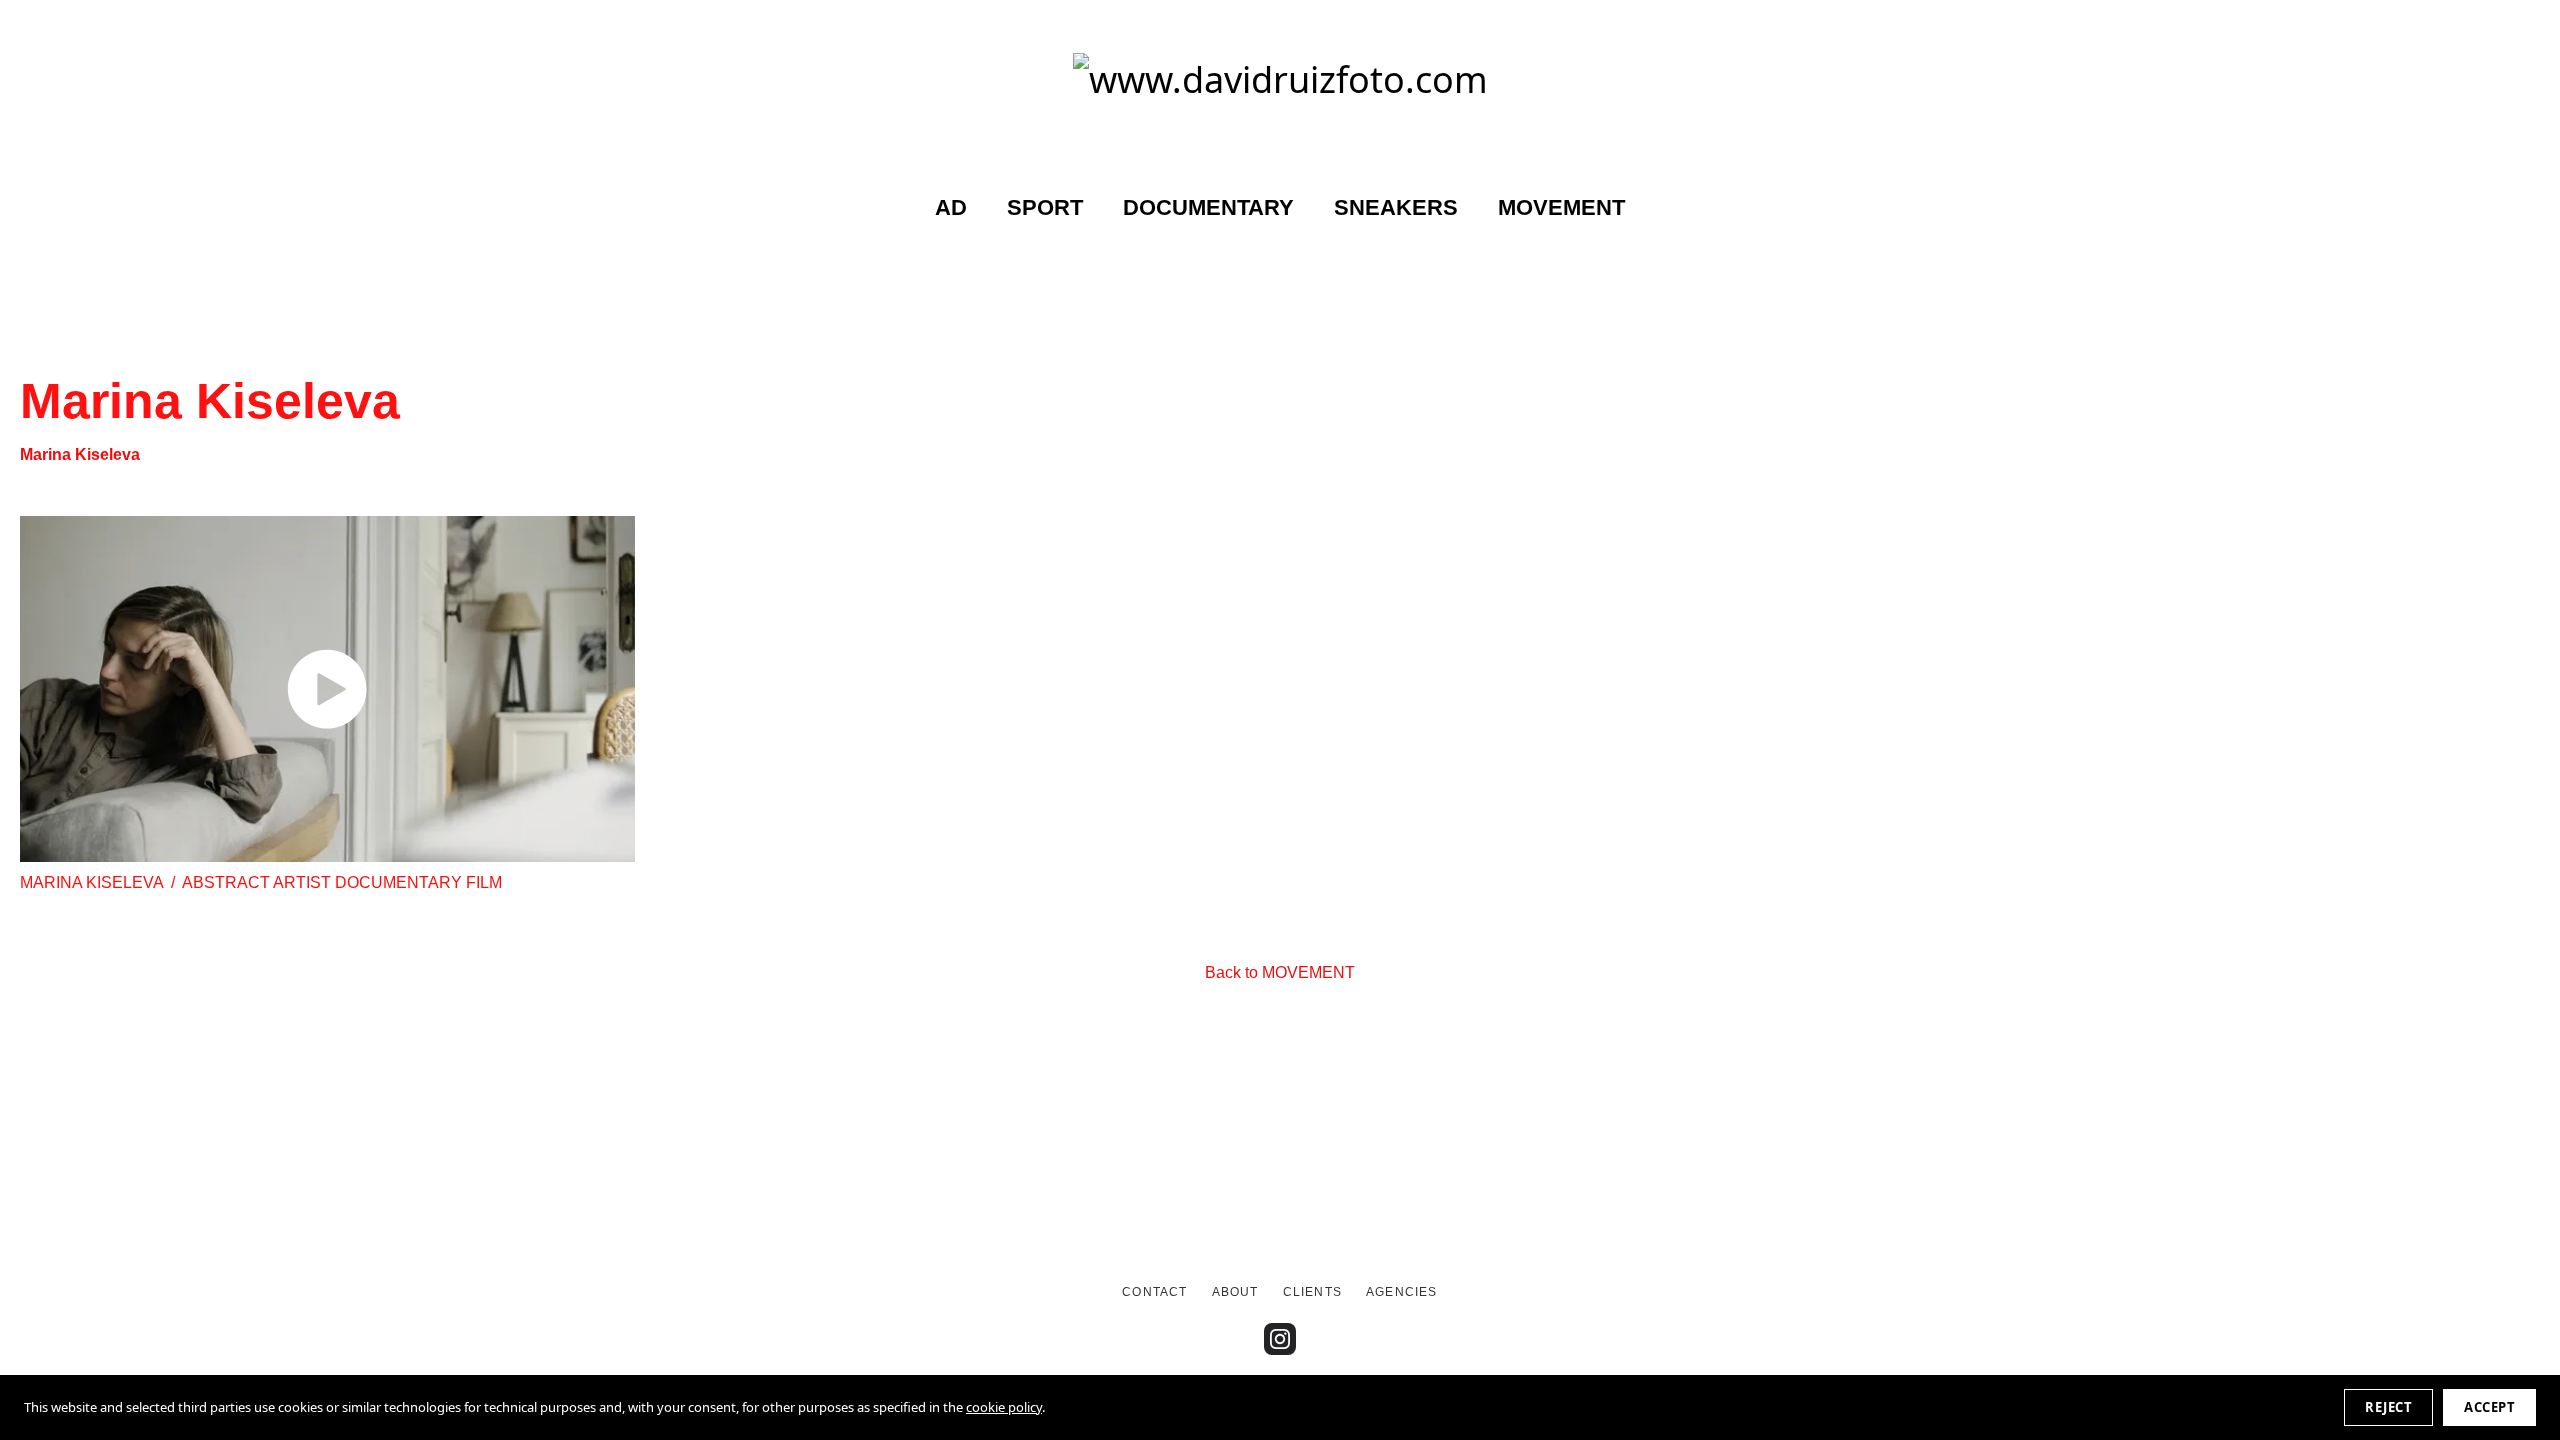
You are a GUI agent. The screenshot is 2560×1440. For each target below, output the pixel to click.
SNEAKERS (1396, 207)
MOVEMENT (1561, 207)
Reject (2388, 1407)
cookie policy (1004, 1407)
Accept (2489, 1407)
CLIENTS (1312, 1292)
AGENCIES (1402, 1292)
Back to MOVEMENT (1280, 972)
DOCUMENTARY (1208, 207)
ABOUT (1235, 1292)
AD (951, 207)
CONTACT (1154, 1292)
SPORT (1045, 207)
